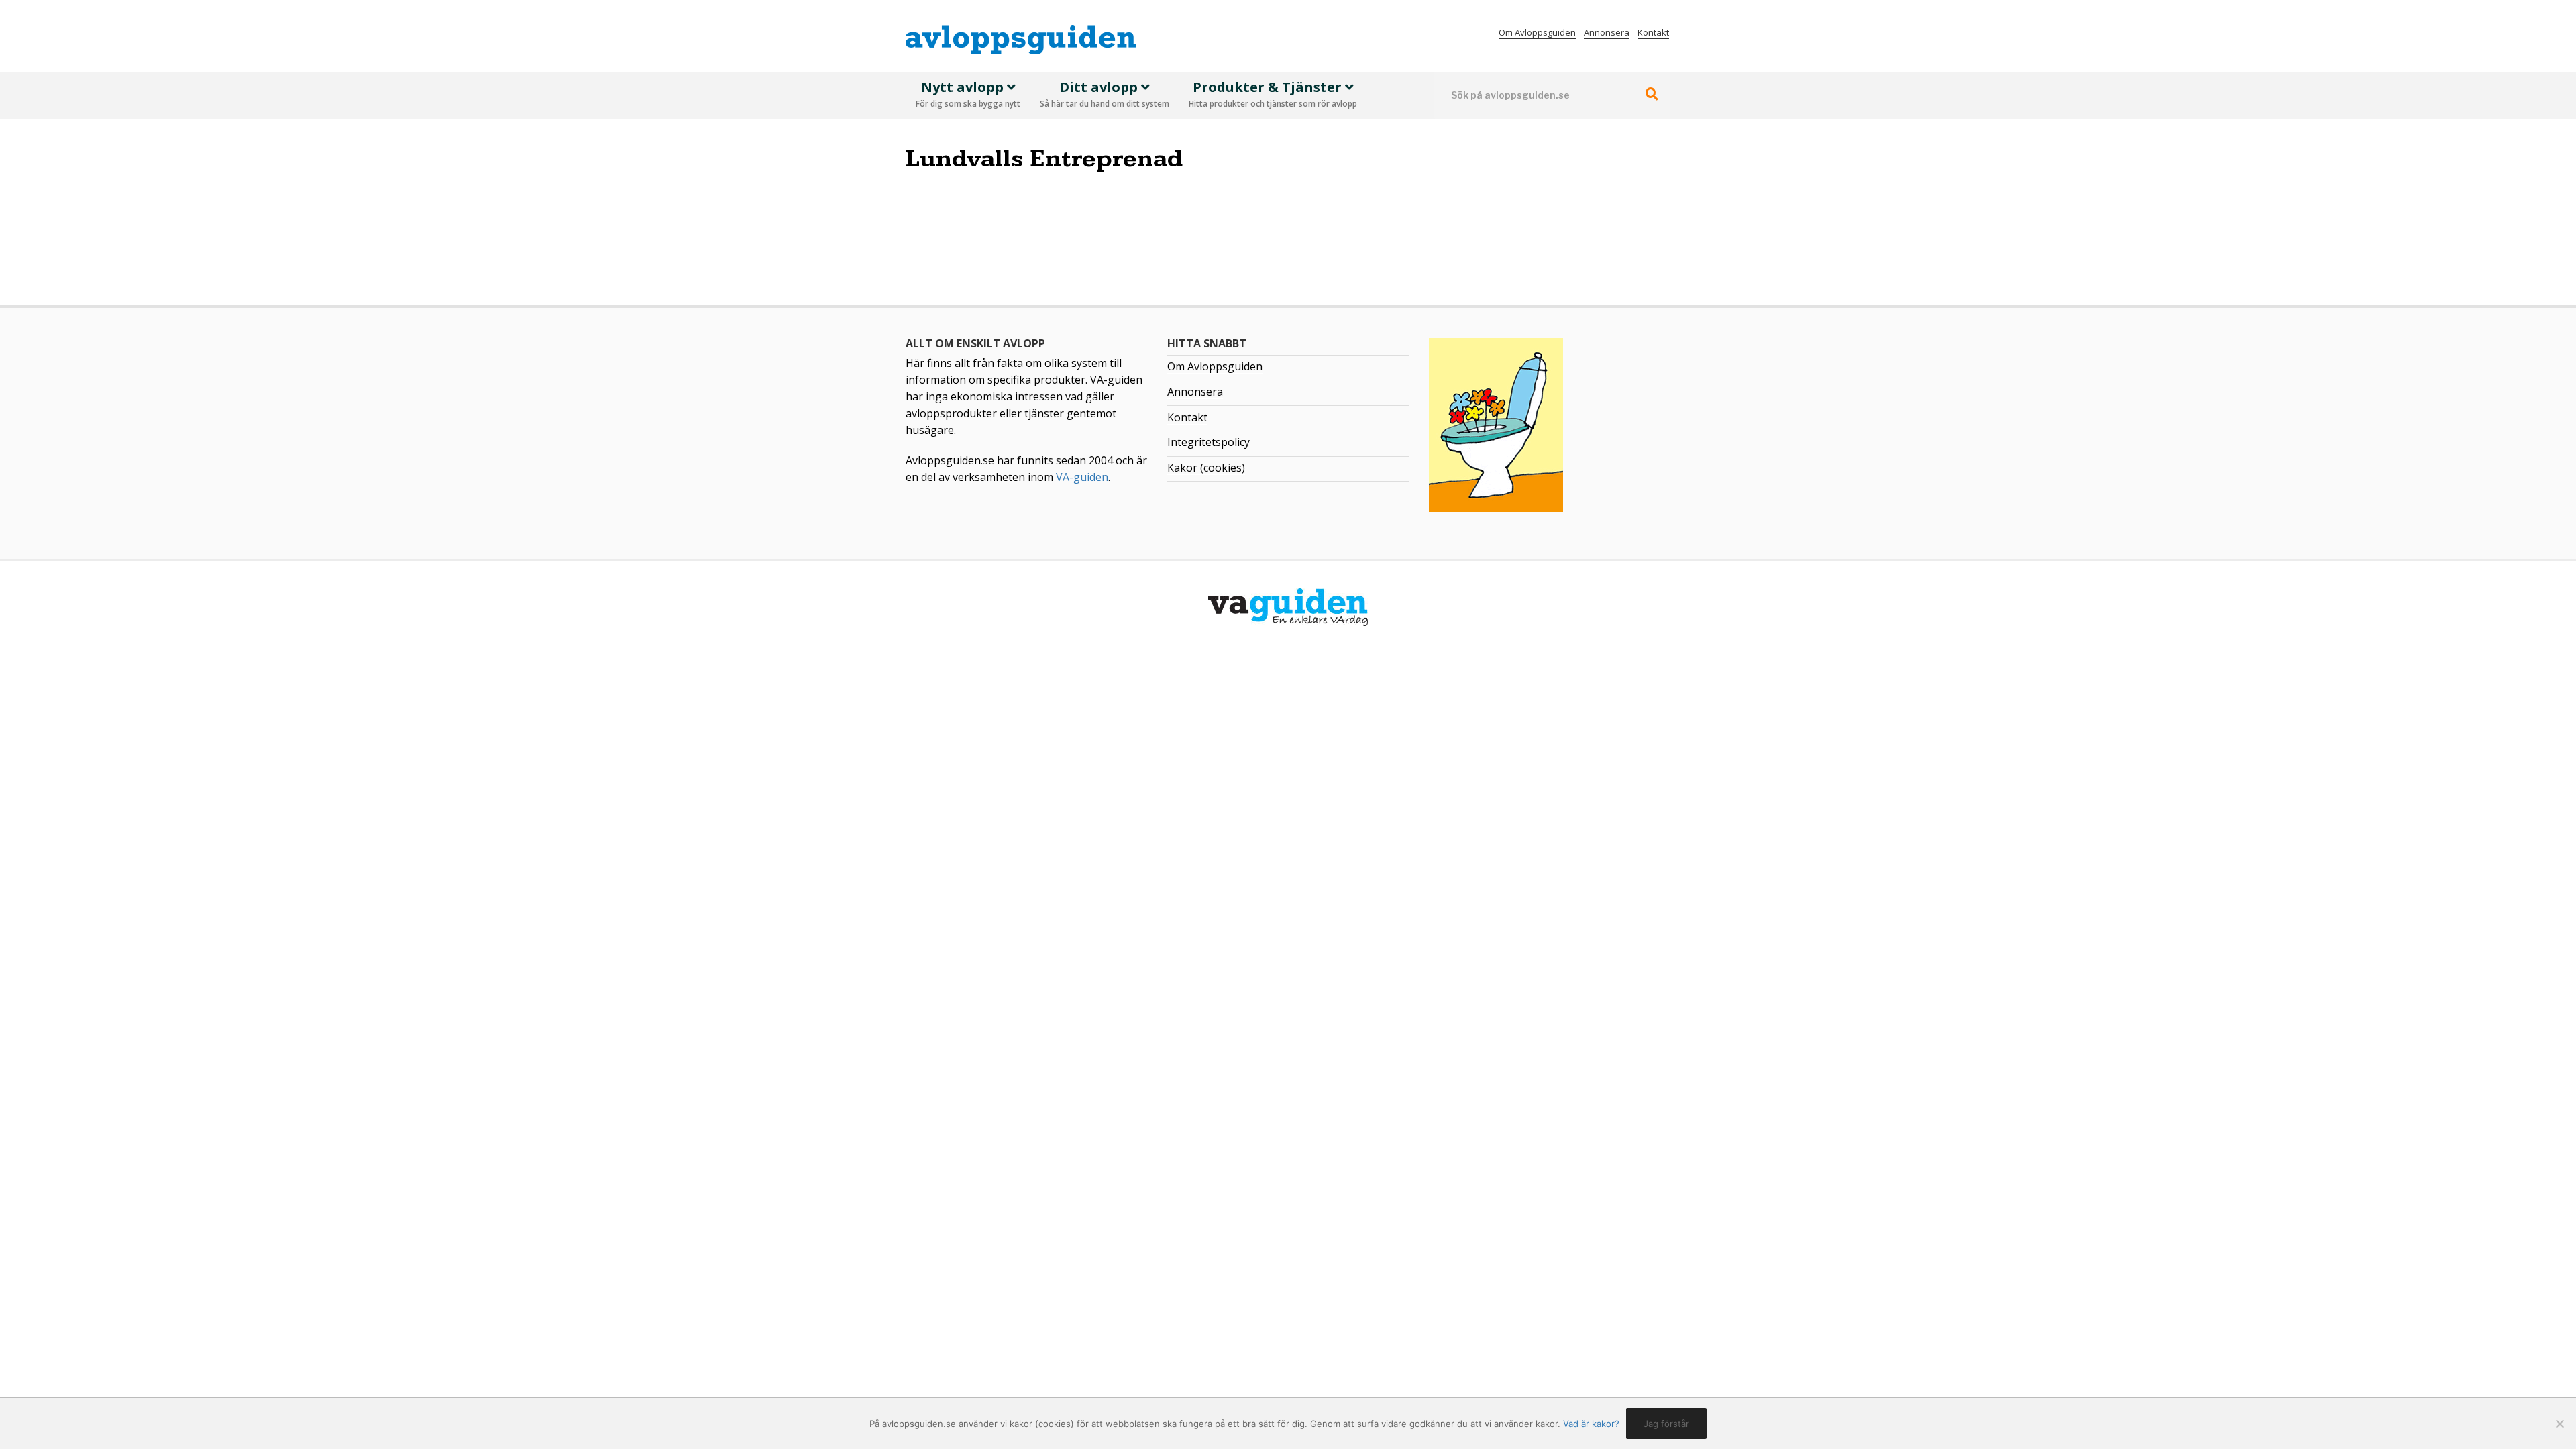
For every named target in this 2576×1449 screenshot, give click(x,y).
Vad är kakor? (1591, 1424)
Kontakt (1653, 32)
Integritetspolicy (1209, 442)
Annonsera (1607, 32)
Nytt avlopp (968, 94)
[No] (2559, 1424)
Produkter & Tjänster (1273, 94)
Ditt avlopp (1105, 94)
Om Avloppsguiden (1537, 32)
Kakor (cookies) (1206, 468)
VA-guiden (1082, 477)
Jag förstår (1666, 1424)
